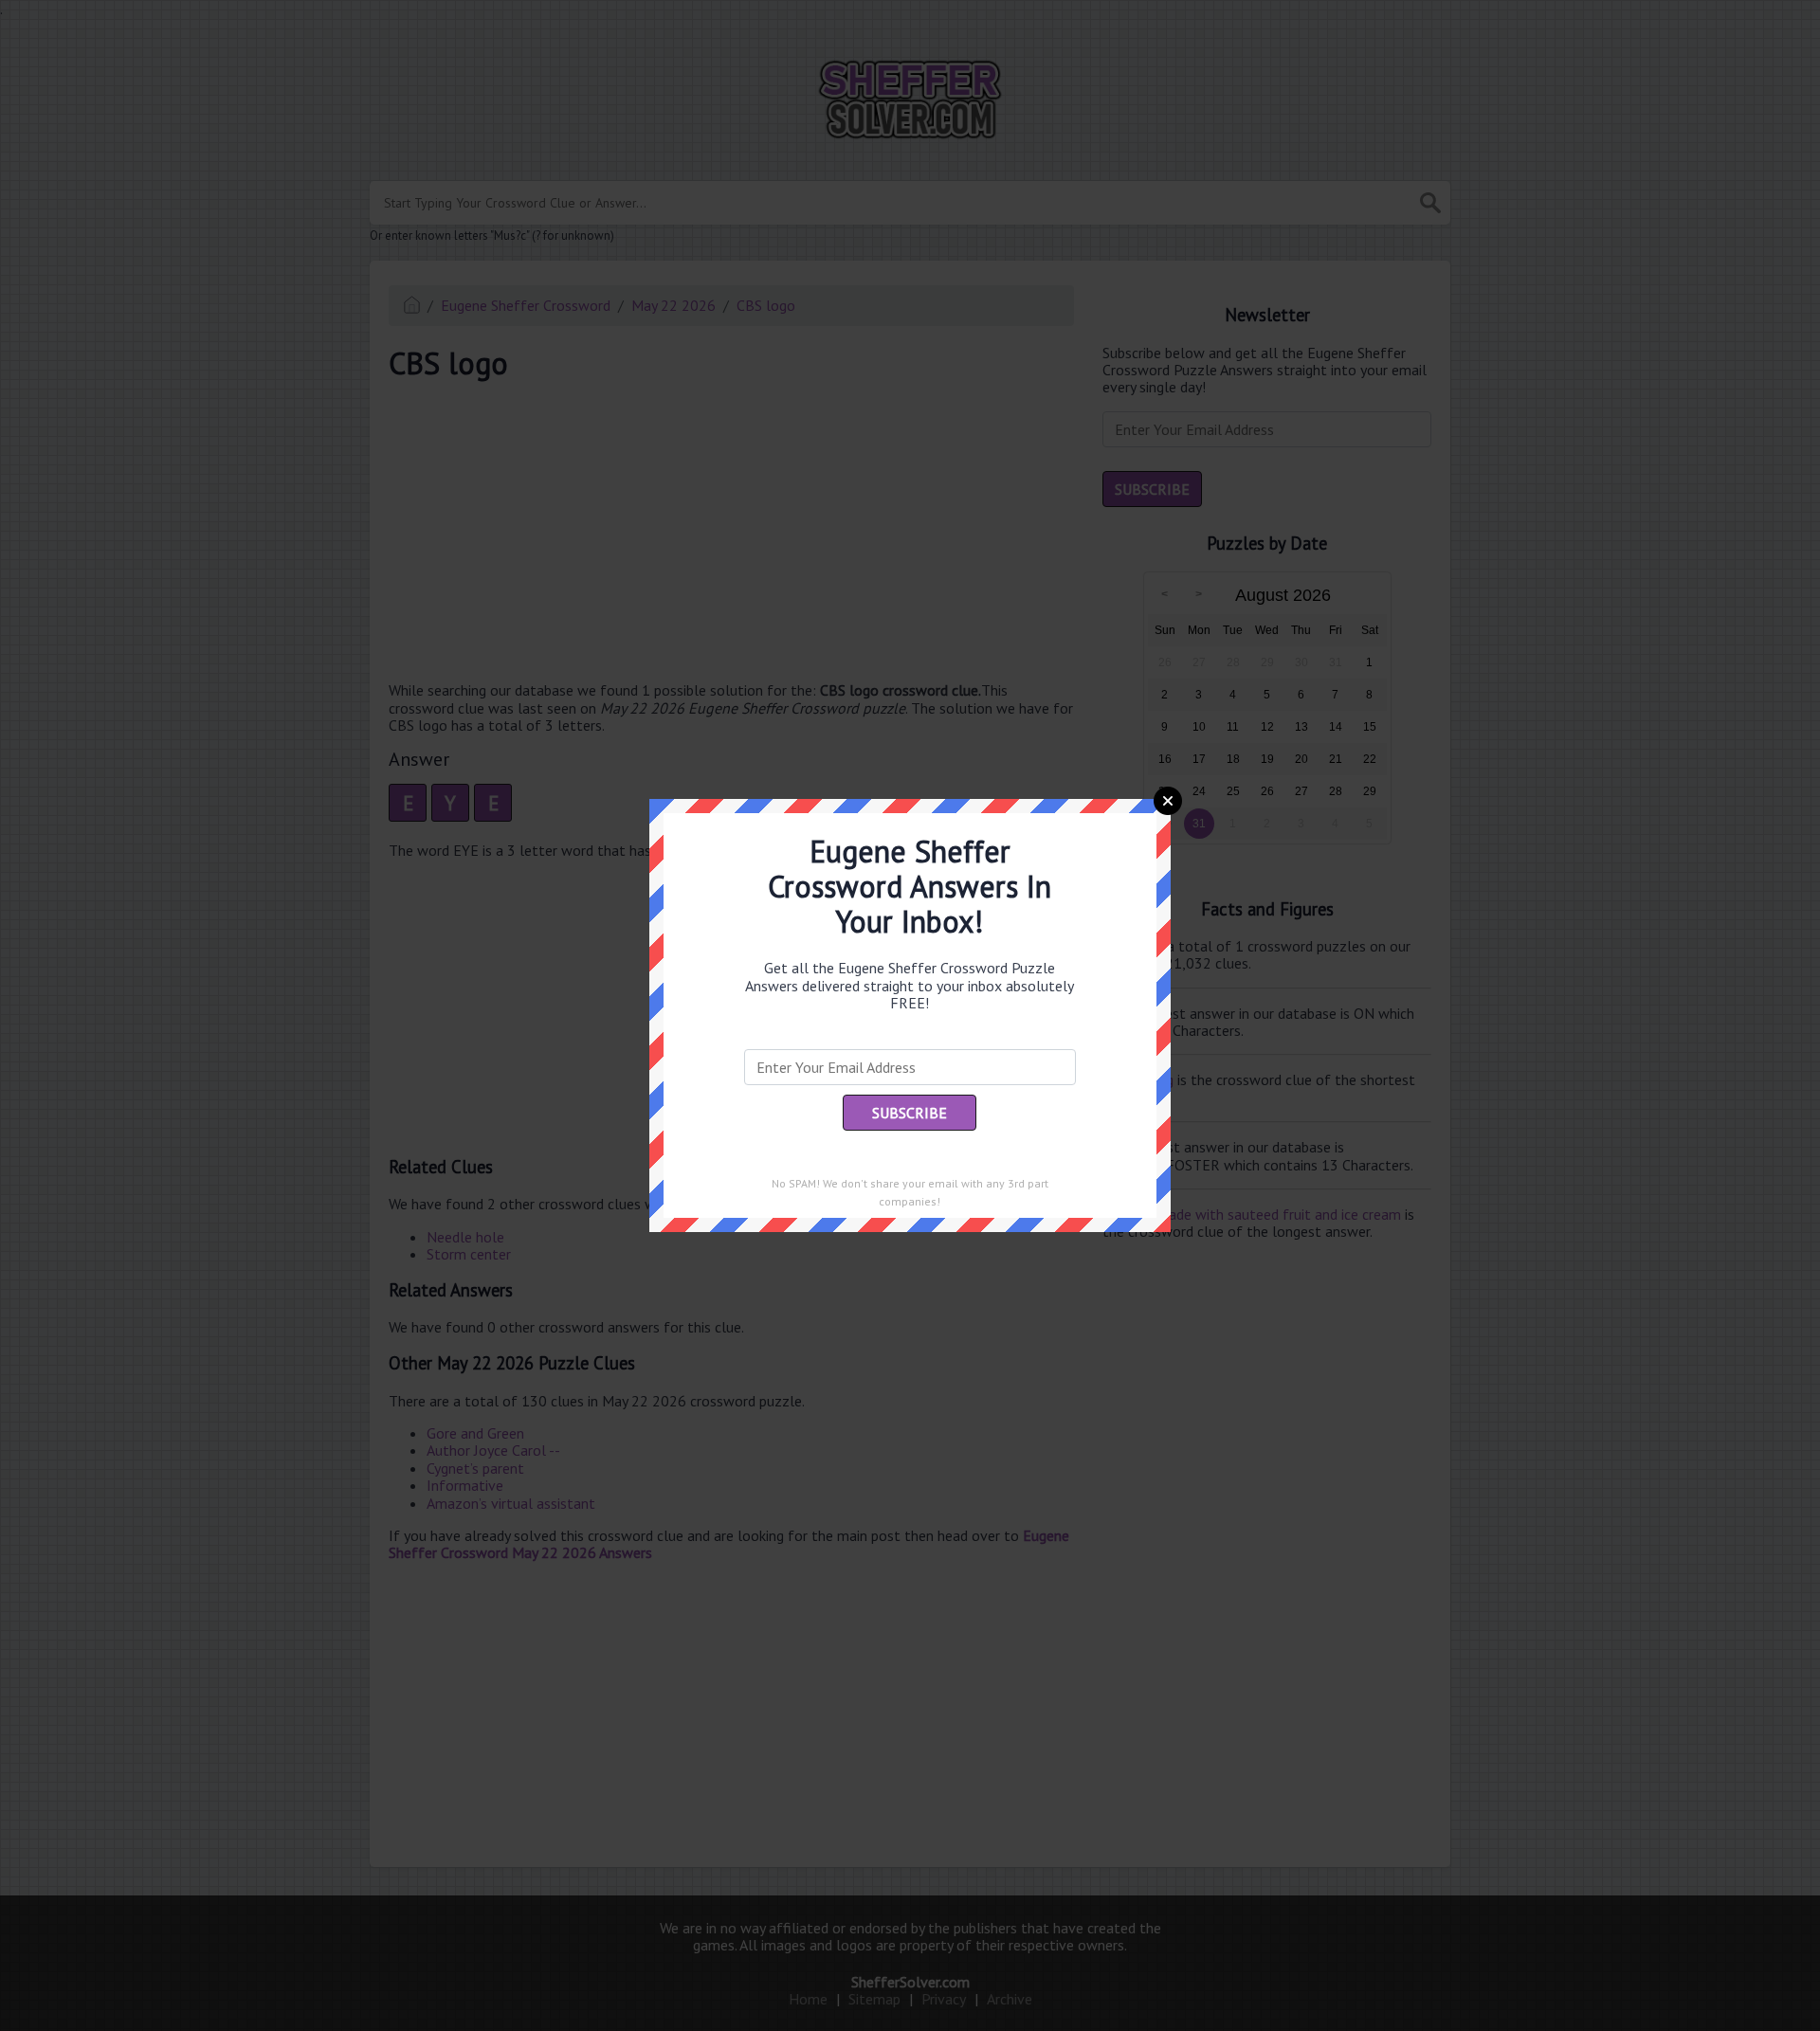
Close (1168, 801)
